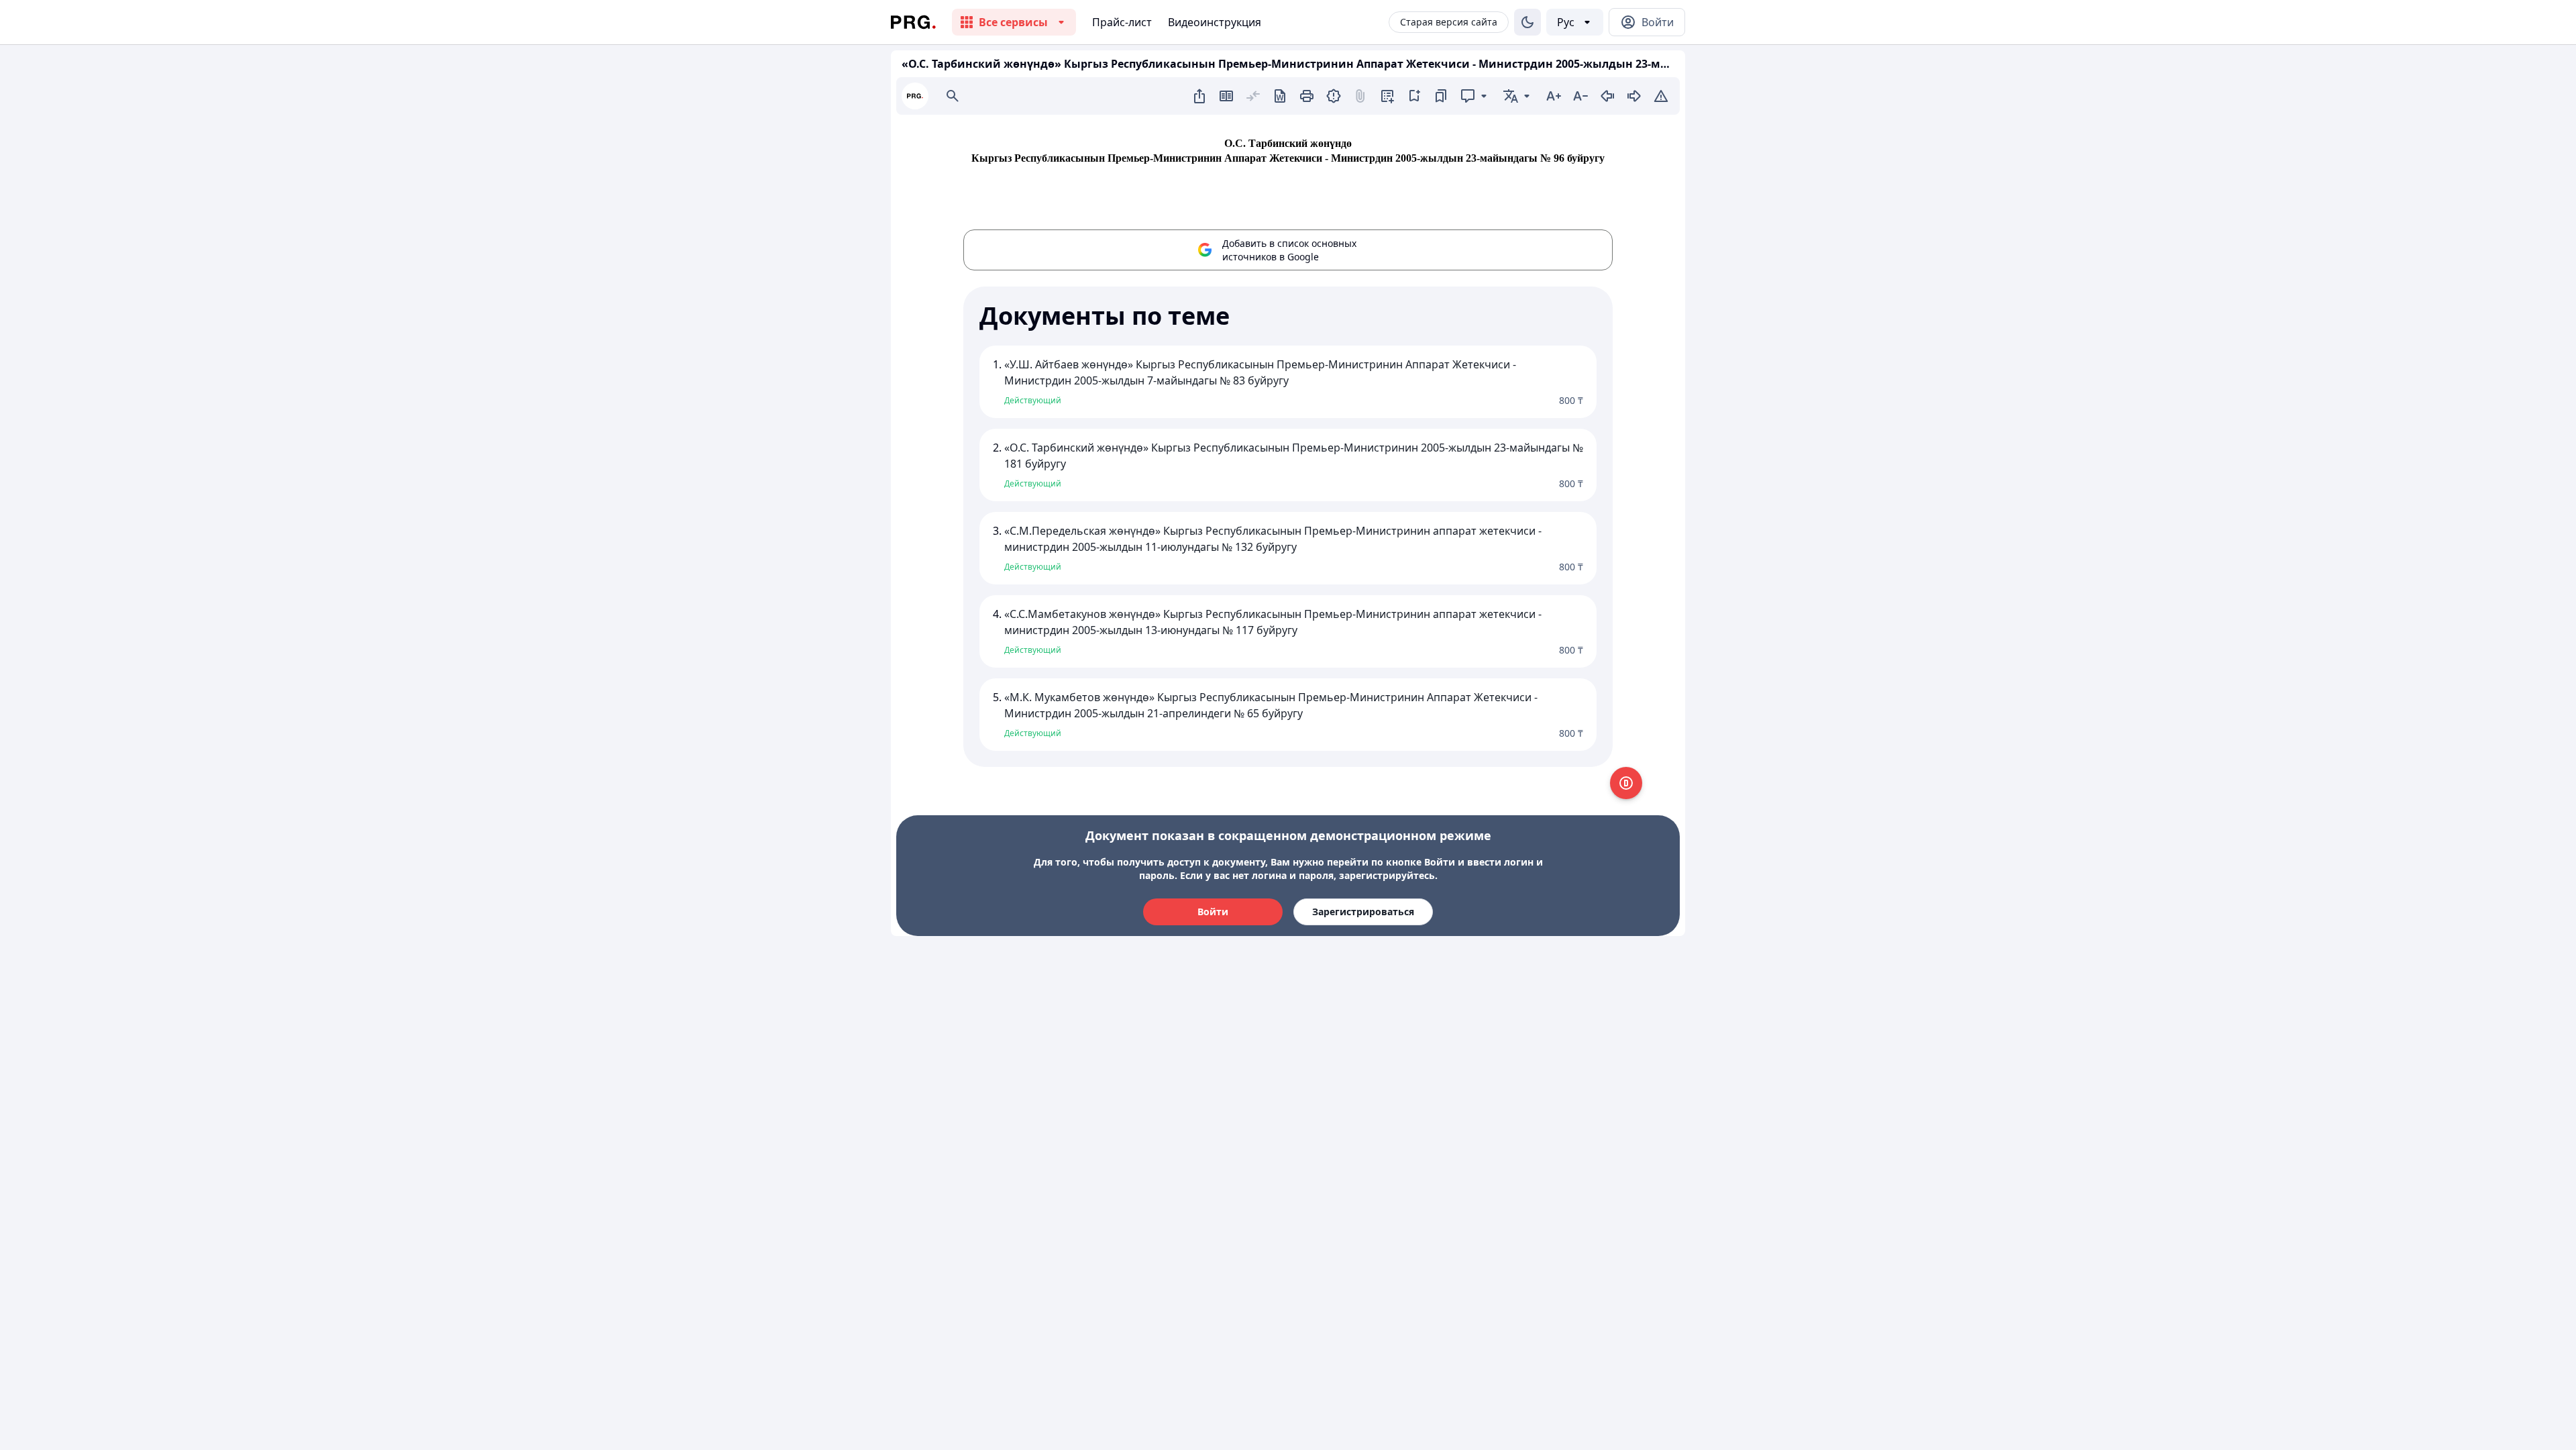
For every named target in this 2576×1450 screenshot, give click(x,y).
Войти (1213, 912)
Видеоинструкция (1215, 22)
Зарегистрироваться (1363, 912)
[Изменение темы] (1527, 22)
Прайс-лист (1122, 22)
